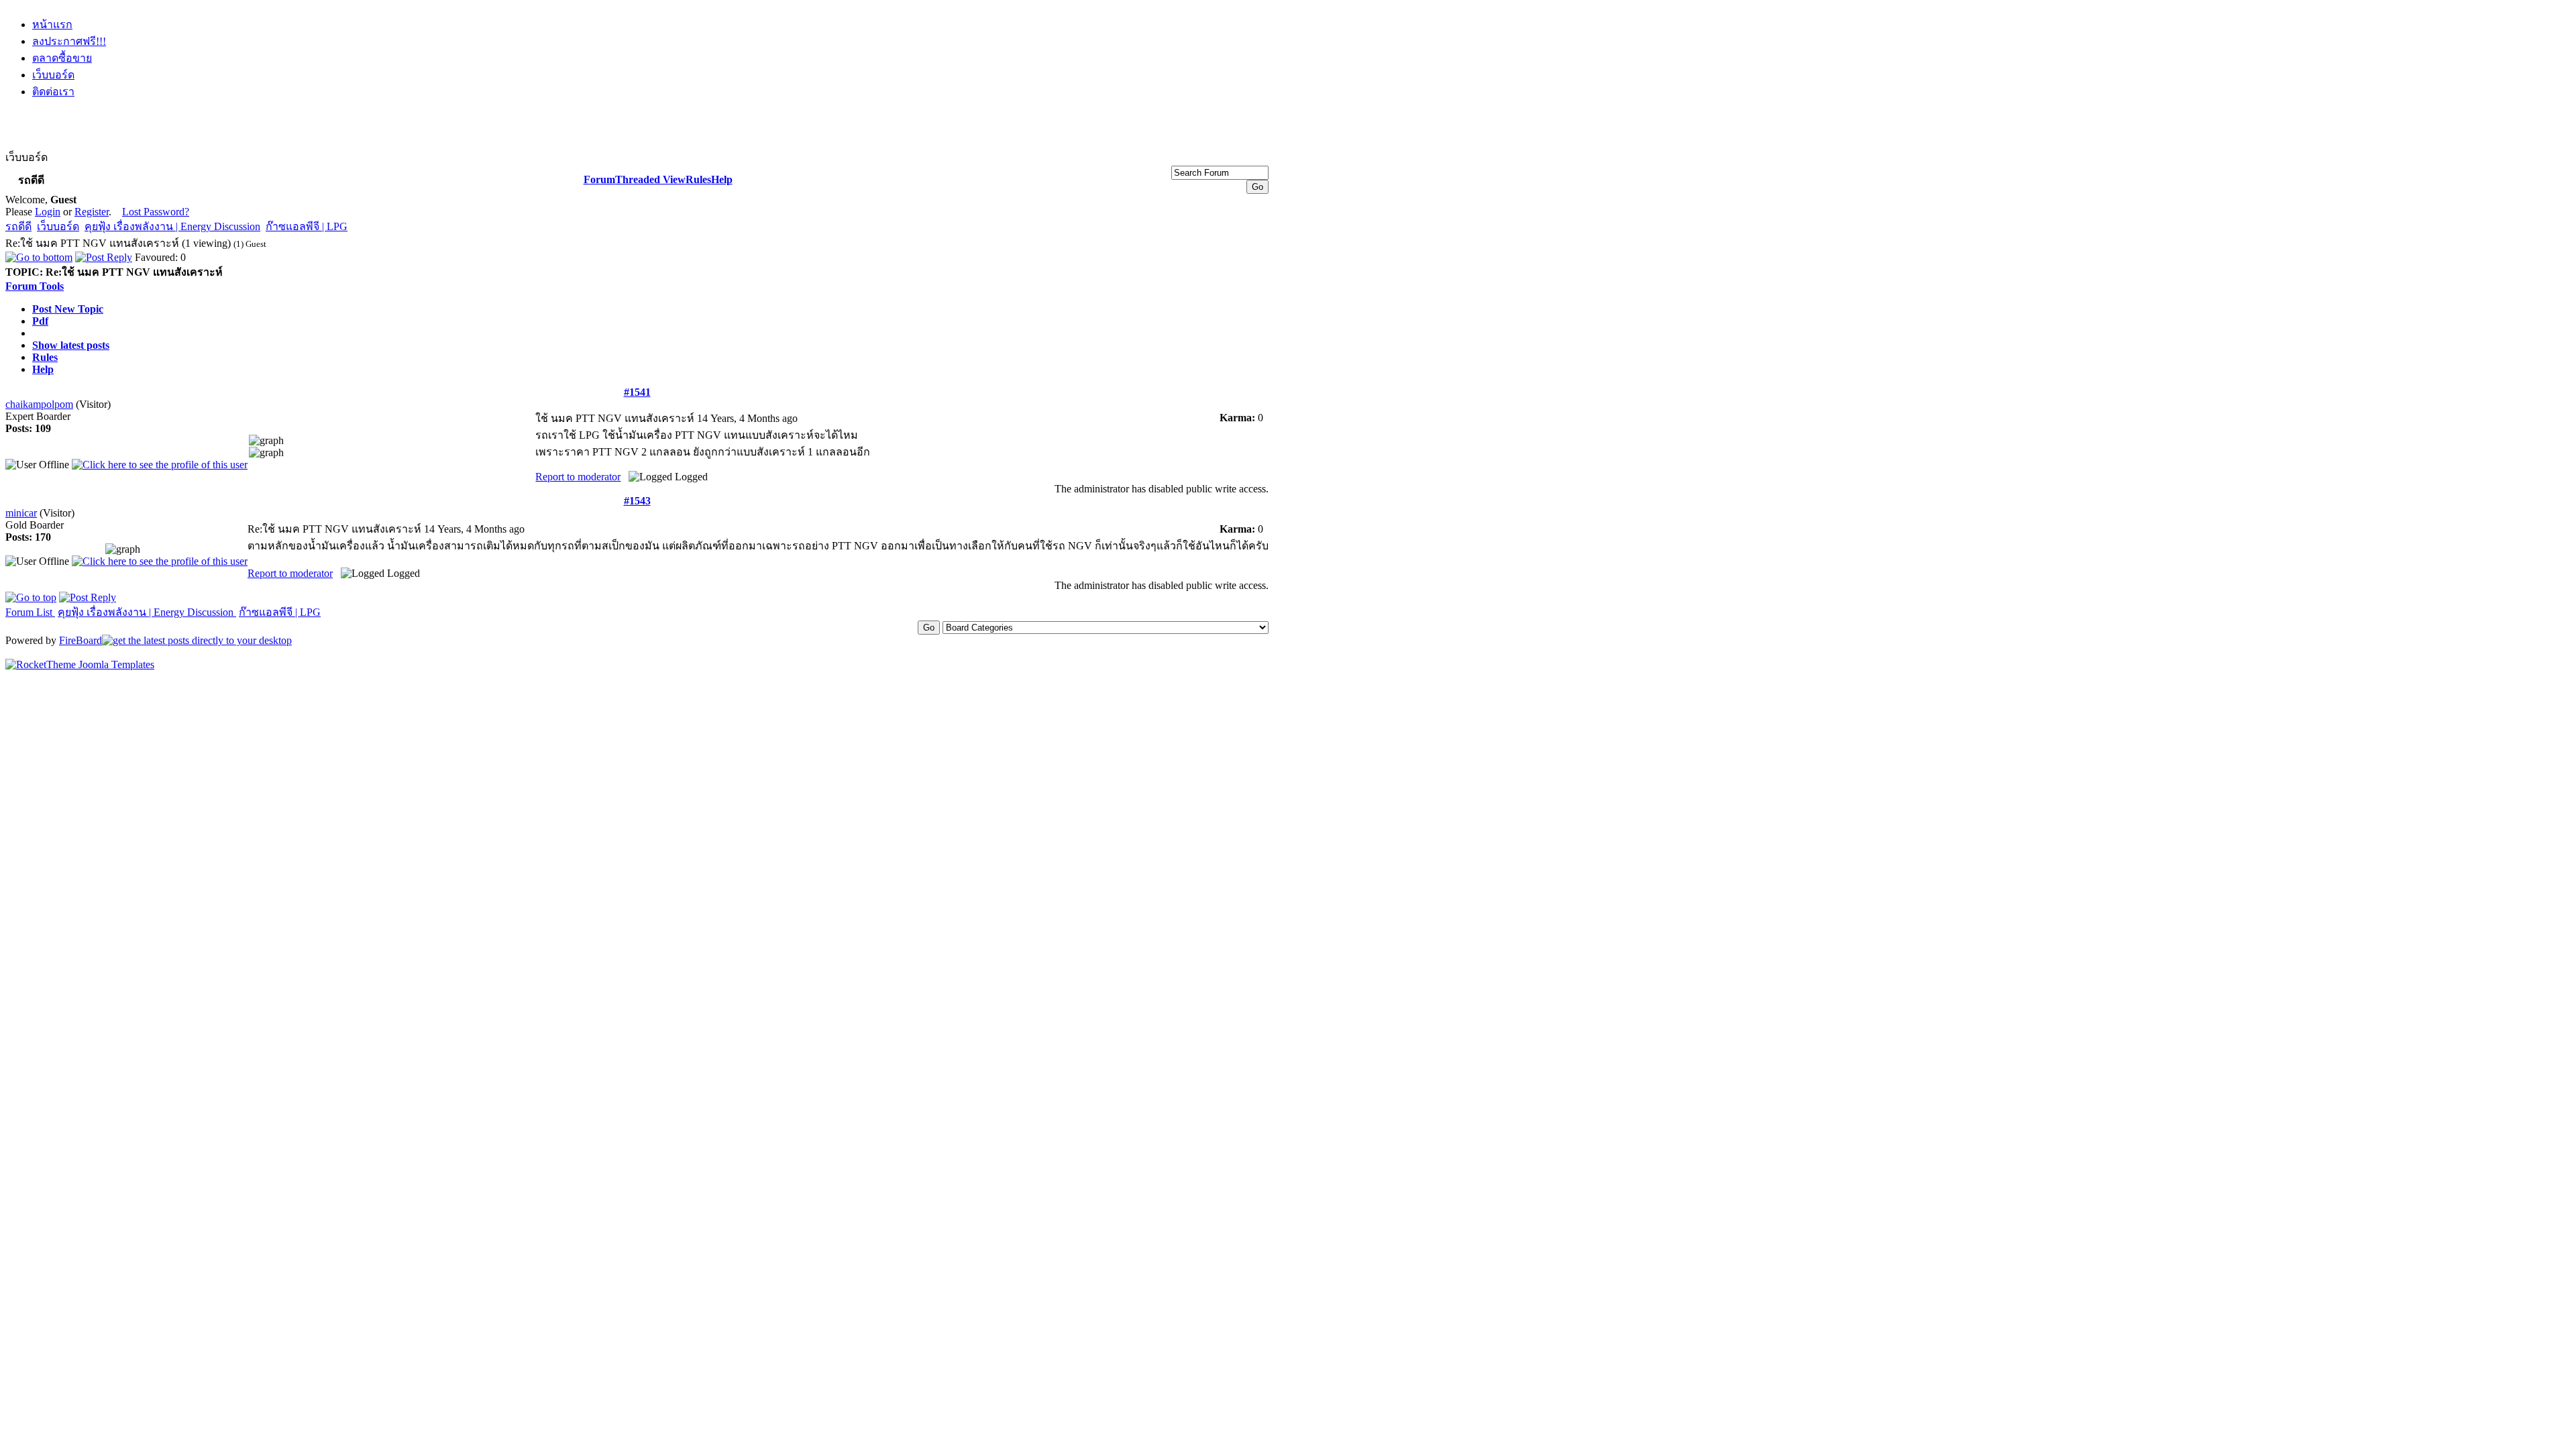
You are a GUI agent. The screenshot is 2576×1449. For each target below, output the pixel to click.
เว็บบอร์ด (53, 75)
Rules (698, 179)
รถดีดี (18, 226)
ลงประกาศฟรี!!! (69, 41)
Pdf (40, 321)
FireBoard (80, 640)
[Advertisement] (637, 142)
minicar (21, 513)
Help (722, 179)
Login (48, 212)
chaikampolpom (39, 404)
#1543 (637, 501)
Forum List (30, 612)
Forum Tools (35, 286)
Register (92, 212)
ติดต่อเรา (53, 92)
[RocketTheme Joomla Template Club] (80, 664)
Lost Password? (156, 212)
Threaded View (650, 179)
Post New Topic (68, 309)
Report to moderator (578, 477)
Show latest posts (71, 345)
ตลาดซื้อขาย (62, 58)
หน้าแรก (52, 24)
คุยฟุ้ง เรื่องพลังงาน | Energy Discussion (172, 226)
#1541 (637, 392)
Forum (599, 179)
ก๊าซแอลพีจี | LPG (307, 226)
